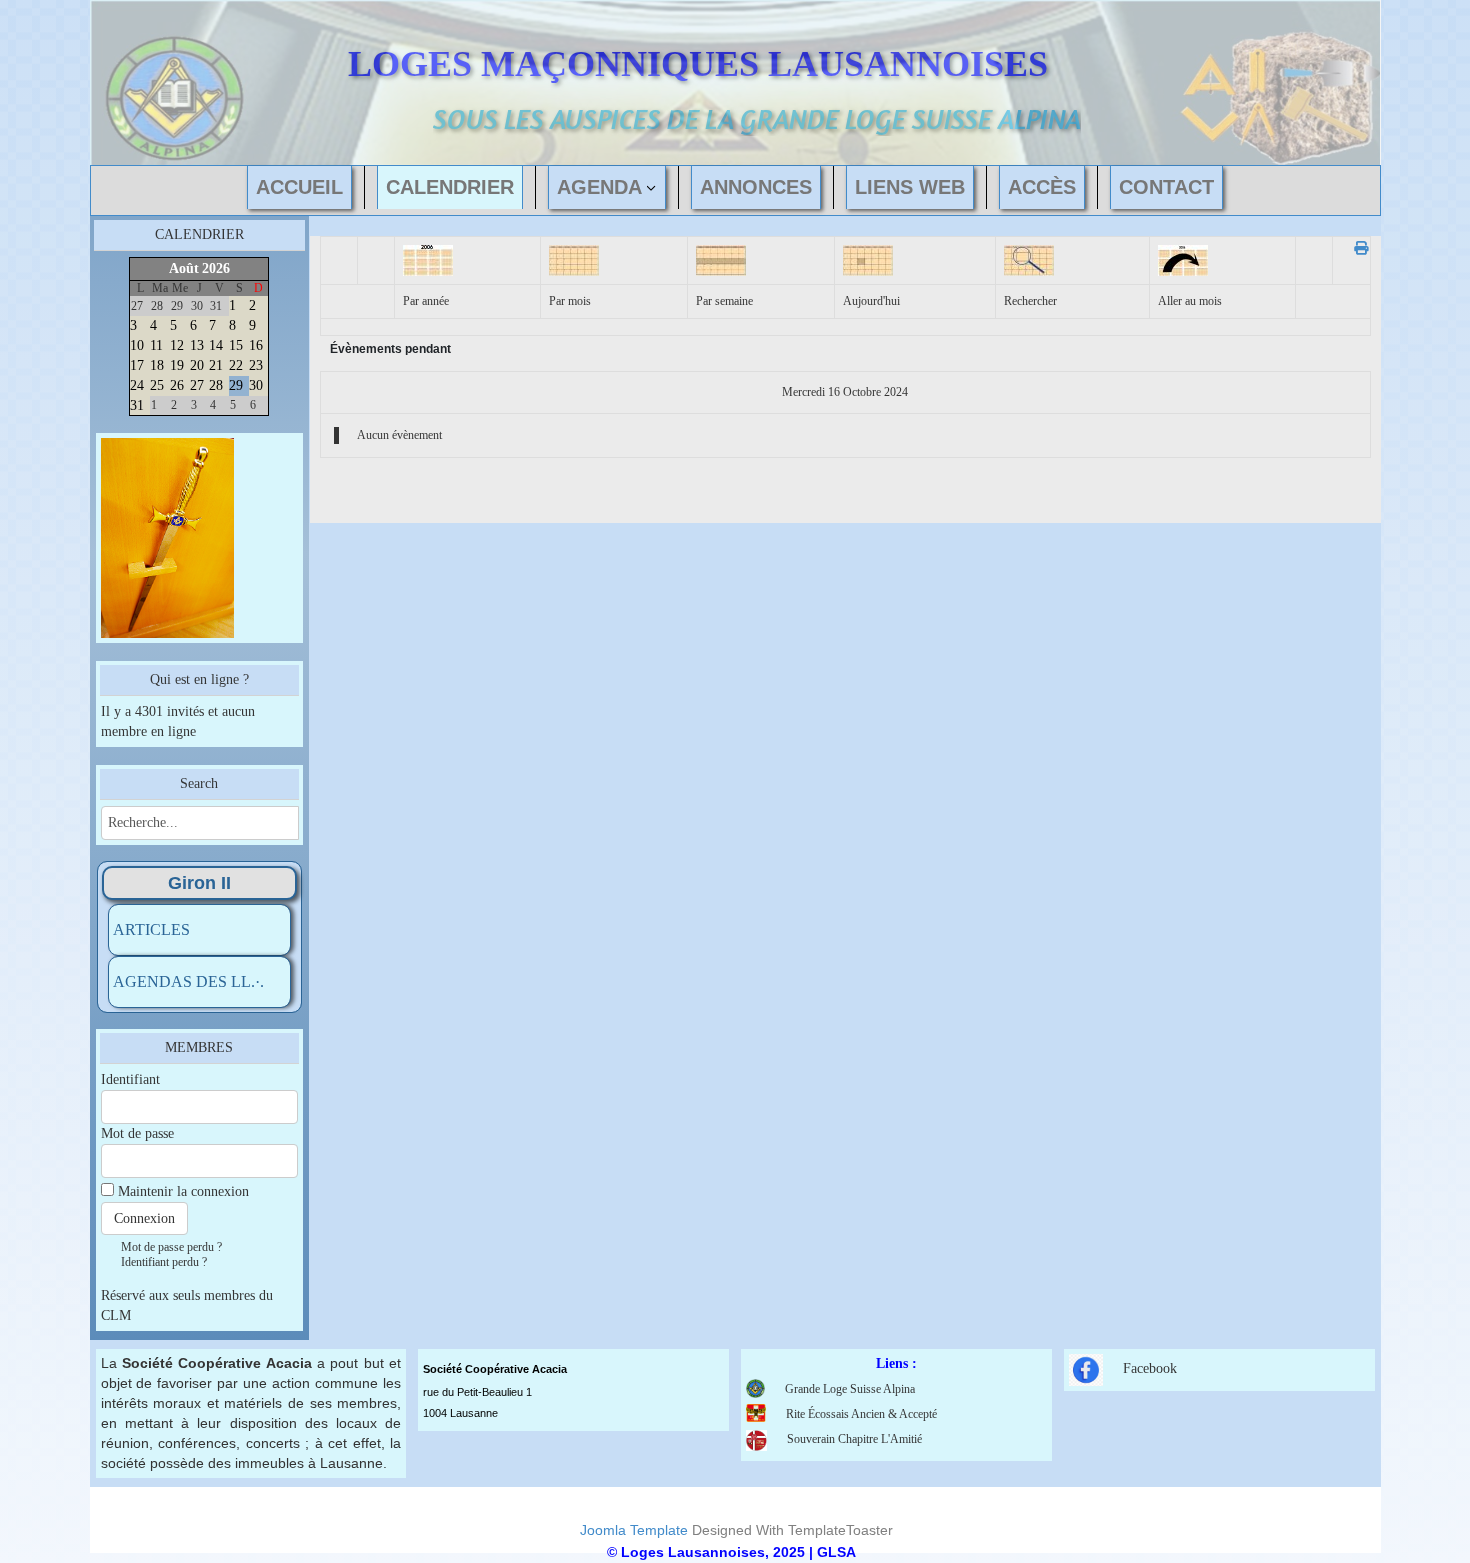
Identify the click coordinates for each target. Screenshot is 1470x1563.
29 (236, 385)
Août (184, 268)
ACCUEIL (299, 187)
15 (236, 345)
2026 (216, 268)
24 (137, 385)
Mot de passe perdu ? (171, 1247)
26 (177, 385)
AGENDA (599, 187)
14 (216, 345)
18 (157, 365)
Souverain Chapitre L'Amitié (854, 1439)
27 (197, 385)
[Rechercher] (1029, 259)
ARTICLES (151, 929)
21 (216, 365)
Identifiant (130, 1079)
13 (197, 345)
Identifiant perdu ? (164, 1262)
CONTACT (1166, 187)
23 (256, 365)
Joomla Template (634, 1530)
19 (177, 365)
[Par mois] (574, 259)
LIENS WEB (910, 187)
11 (156, 345)
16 (256, 345)
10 (137, 345)
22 (236, 365)
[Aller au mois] (1183, 259)
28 (216, 385)
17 (137, 365)
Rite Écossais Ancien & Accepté (861, 1414)
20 (197, 365)
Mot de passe (137, 1133)
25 (157, 385)
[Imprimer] (1355, 248)
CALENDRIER (450, 187)
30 (256, 385)
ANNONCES (756, 187)
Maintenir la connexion (183, 1191)
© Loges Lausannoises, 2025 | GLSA (731, 1552)
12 (177, 345)
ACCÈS (1042, 187)
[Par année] (428, 259)
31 (137, 405)
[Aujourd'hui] (868, 259)
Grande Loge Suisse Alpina (850, 1389)
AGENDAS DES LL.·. (188, 981)
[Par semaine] (721, 259)
